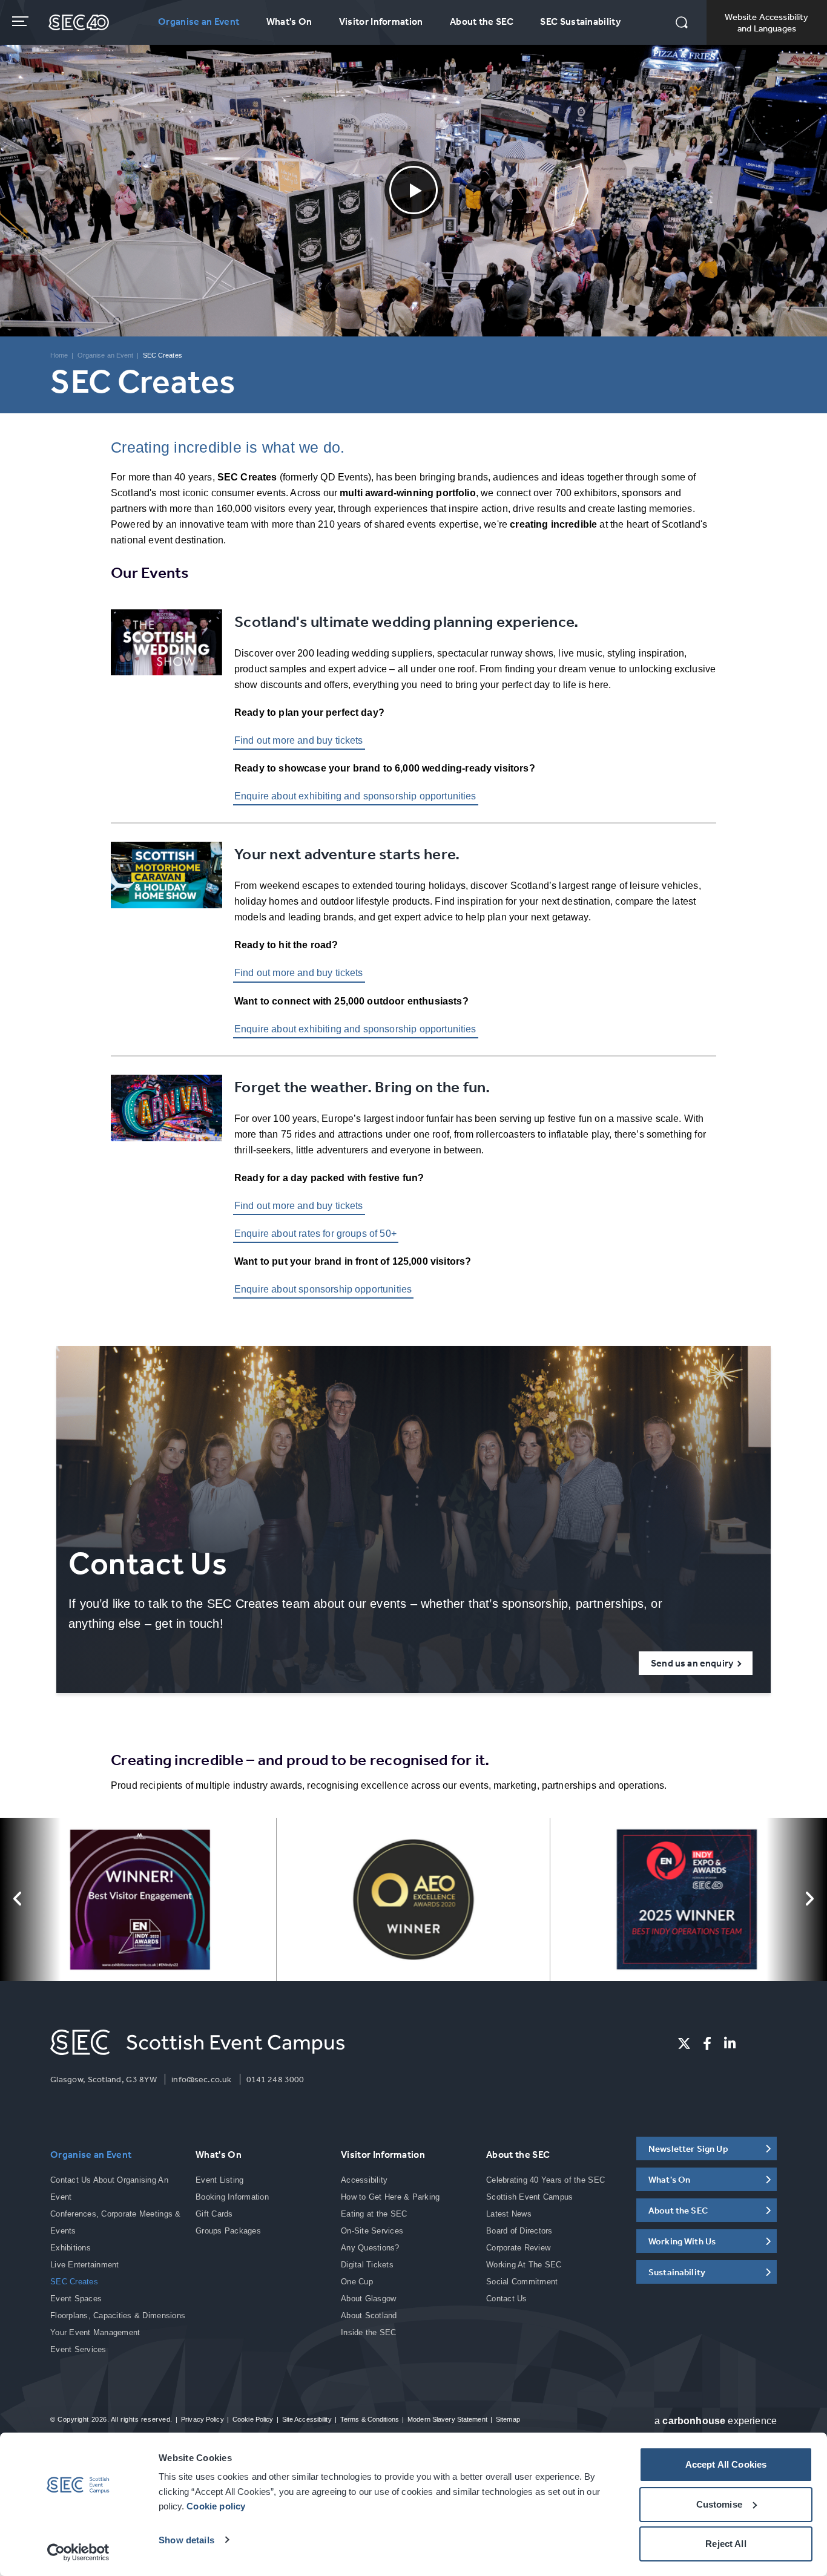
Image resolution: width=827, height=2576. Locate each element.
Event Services (78, 2349)
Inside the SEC (369, 2332)
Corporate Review (518, 2248)
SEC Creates (74, 2282)
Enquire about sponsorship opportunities (323, 1289)
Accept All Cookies (726, 2464)
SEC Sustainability (580, 21)
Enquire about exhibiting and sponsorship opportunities (355, 796)
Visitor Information (381, 21)
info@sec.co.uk (201, 2079)
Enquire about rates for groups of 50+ (315, 1234)
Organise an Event (199, 21)
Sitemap (508, 2419)
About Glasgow (368, 2299)
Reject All (726, 2544)
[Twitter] (684, 2043)
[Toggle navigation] (21, 21)
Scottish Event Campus (529, 2197)
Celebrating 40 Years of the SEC (545, 2180)
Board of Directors (519, 2231)
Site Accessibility (307, 2419)
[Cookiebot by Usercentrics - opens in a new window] (78, 2552)
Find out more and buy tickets (299, 740)
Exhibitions (71, 2248)
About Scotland (369, 2315)
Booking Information (232, 2197)
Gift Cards (214, 2214)
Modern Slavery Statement (447, 2419)
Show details (186, 2540)
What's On (289, 21)
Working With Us (682, 2241)
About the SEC (482, 21)
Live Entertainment (85, 2265)
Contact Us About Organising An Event (109, 2188)
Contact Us (507, 2299)
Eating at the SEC (374, 2214)
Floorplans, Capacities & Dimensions (118, 2315)
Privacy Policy (203, 2419)
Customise (719, 2504)
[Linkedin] (730, 2043)
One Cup (357, 2282)
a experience (716, 2421)
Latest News (509, 2214)
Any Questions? (370, 2248)
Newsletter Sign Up (688, 2148)
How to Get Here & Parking (390, 2197)
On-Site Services (372, 2231)
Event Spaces (76, 2299)
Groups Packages (228, 2231)
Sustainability (677, 2272)
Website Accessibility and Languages (766, 22)
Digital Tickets (367, 2265)
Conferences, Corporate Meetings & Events (116, 2222)
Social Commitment (522, 2282)
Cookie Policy (253, 2419)
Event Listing (219, 2180)
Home (59, 355)
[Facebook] (707, 2043)
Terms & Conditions (370, 2419)
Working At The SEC (524, 2265)
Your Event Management (95, 2332)
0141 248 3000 (275, 2079)
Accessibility (364, 2180)
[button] (682, 24)
